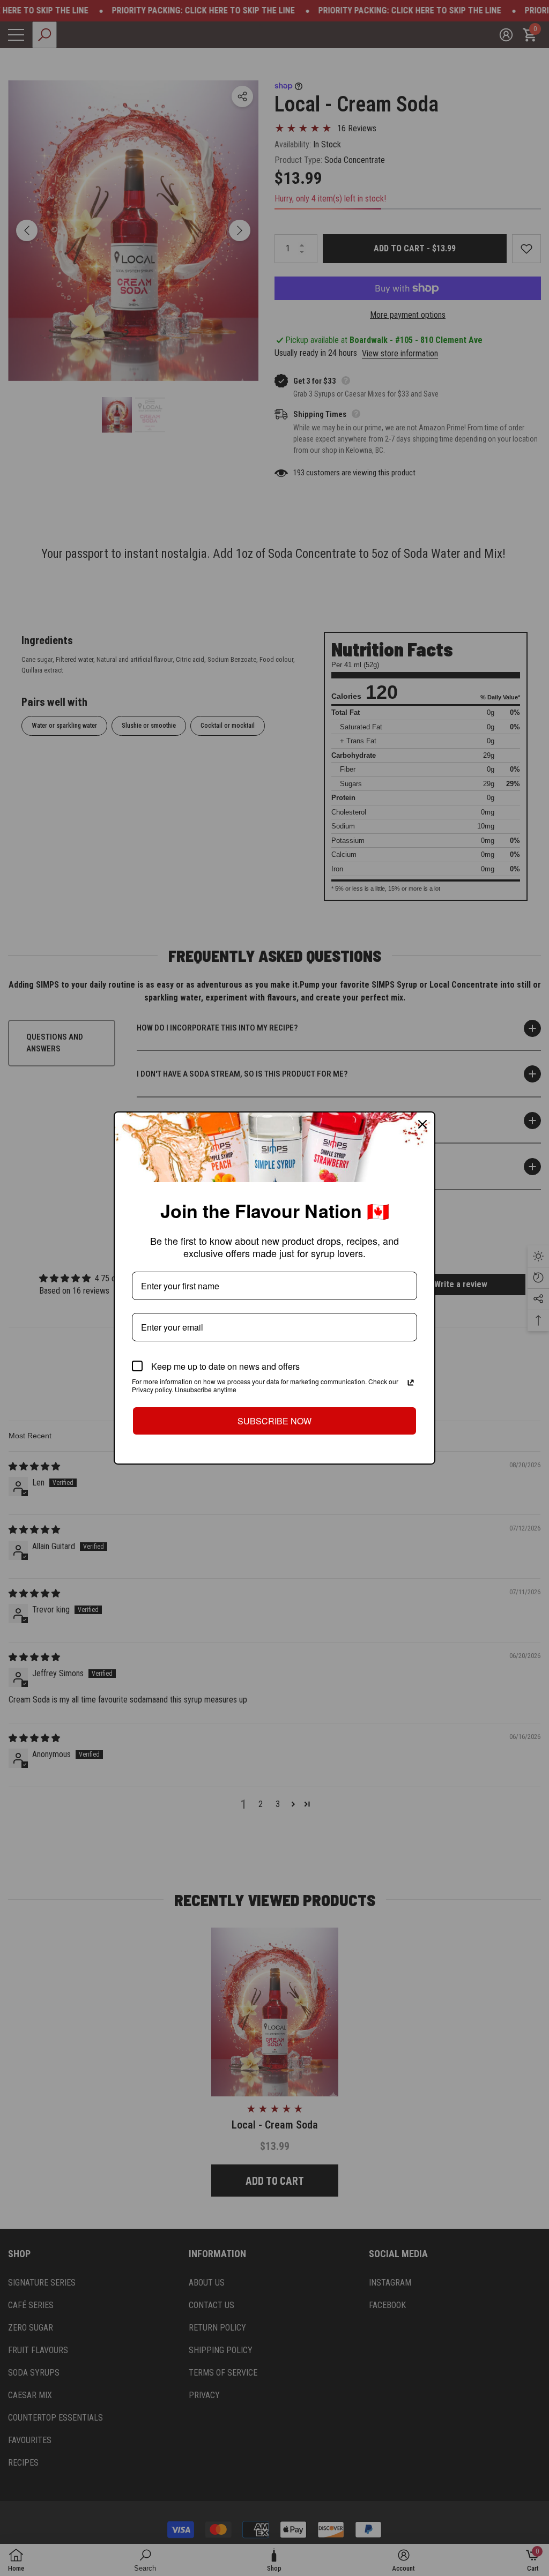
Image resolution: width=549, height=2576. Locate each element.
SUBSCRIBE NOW (274, 1421)
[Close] (422, 1124)
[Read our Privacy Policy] (411, 1383)
